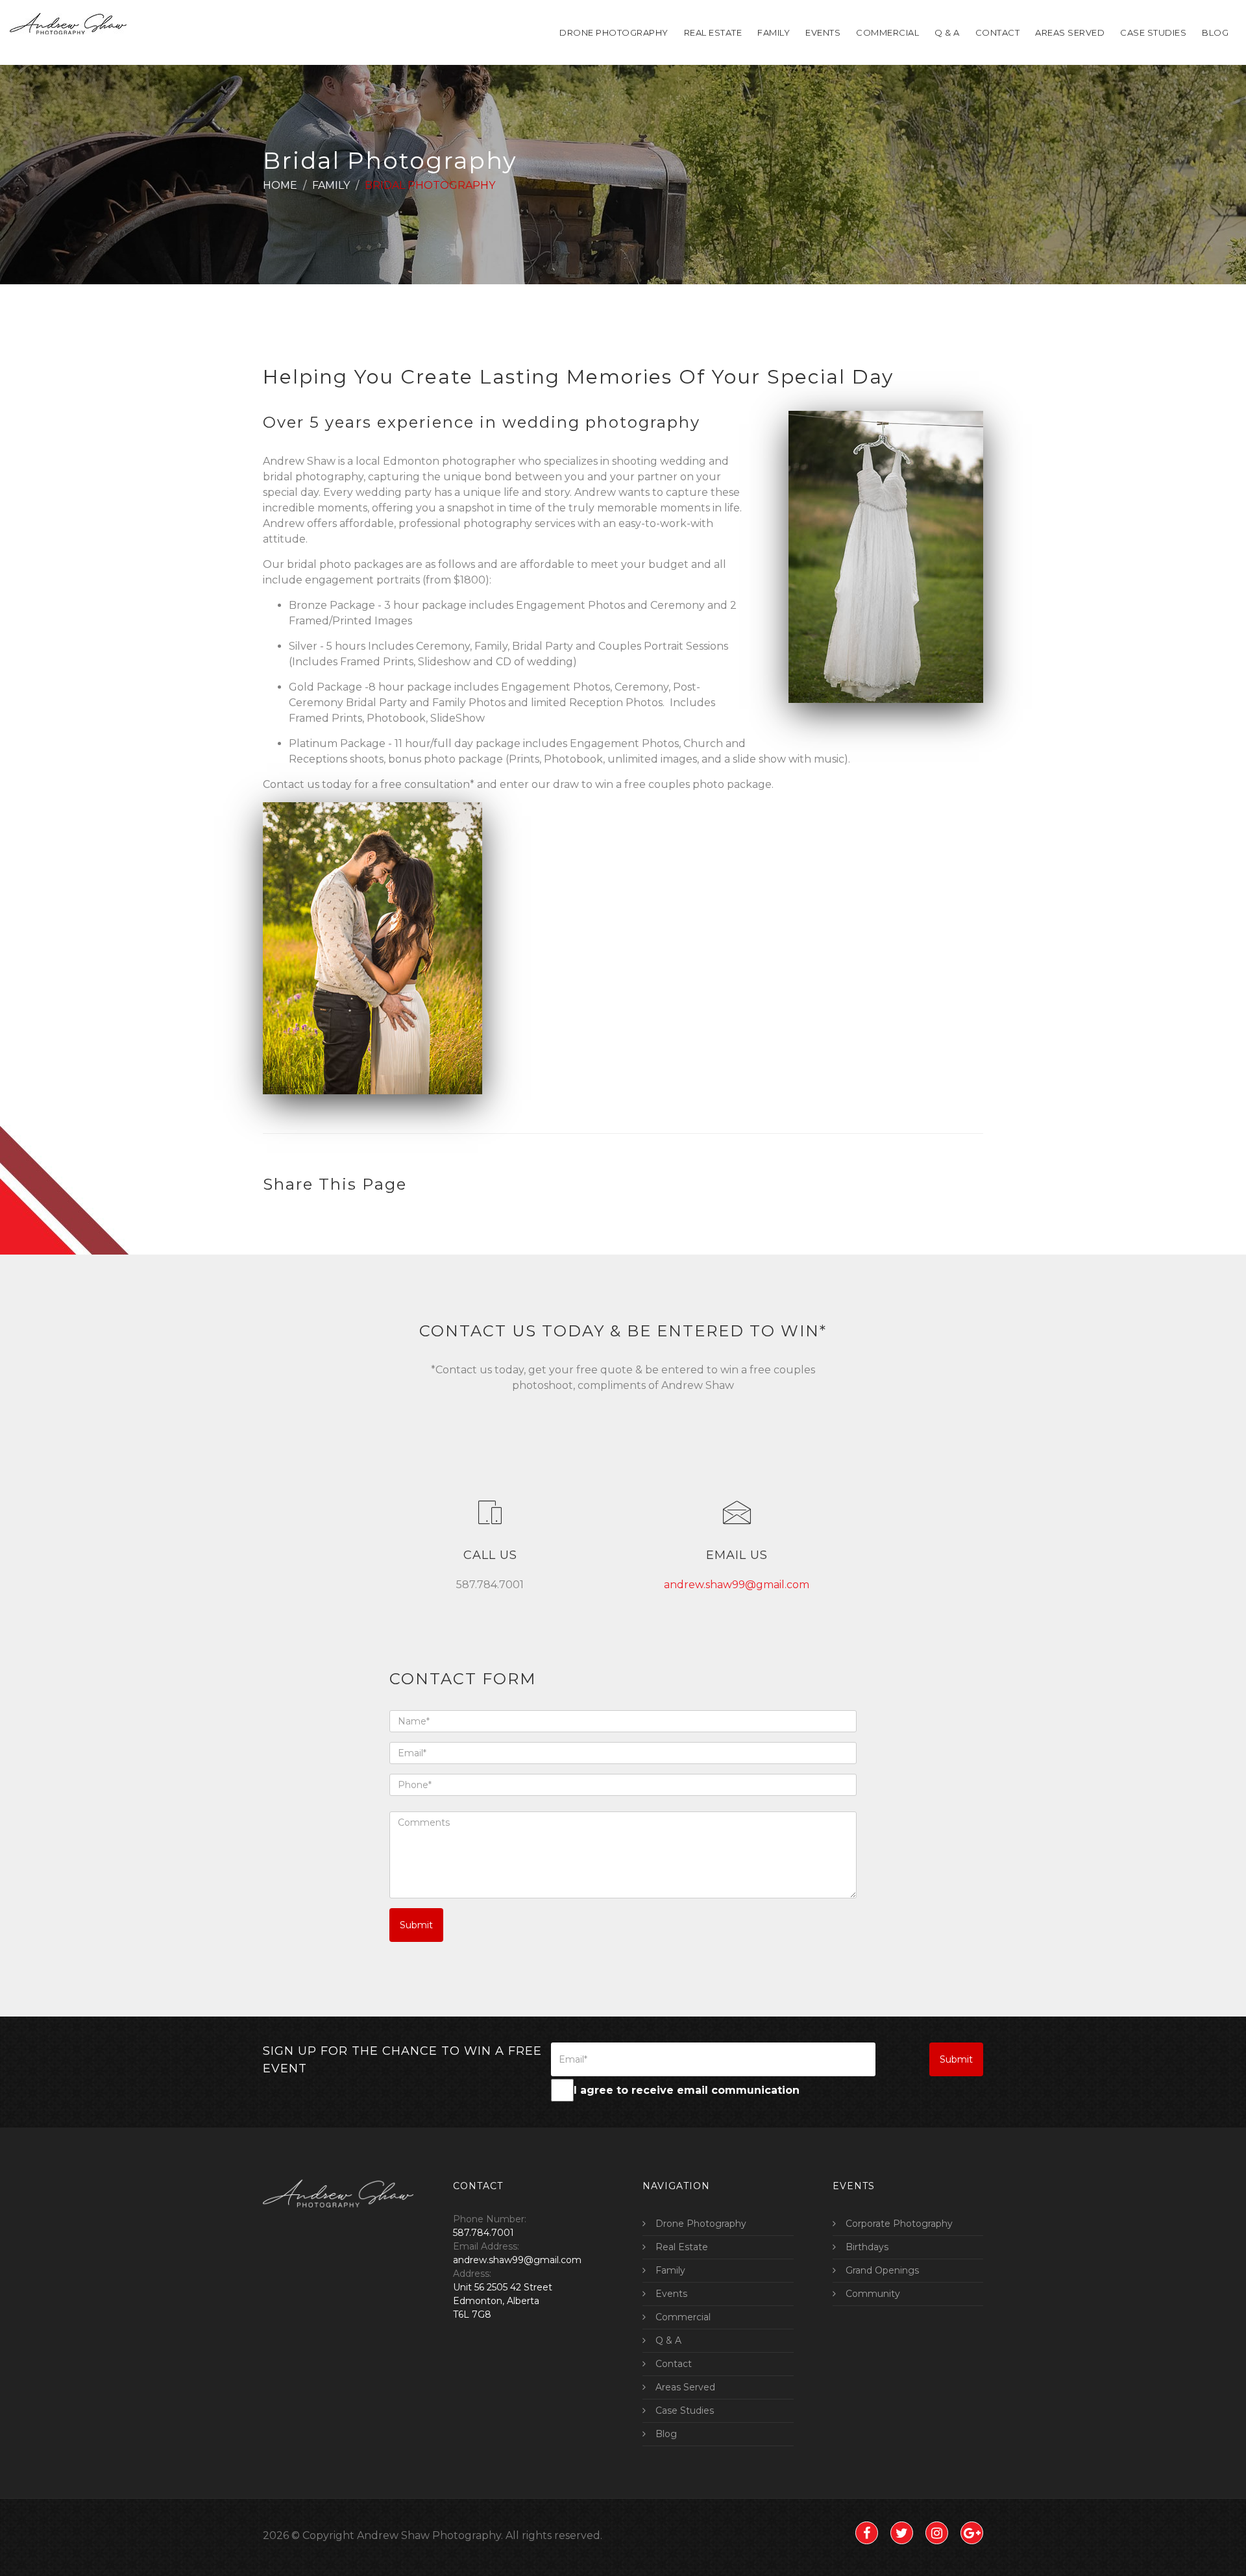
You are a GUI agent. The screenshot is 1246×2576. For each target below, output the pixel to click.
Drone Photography (614, 32)
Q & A (947, 32)
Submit (416, 1925)
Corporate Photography (899, 2224)
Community (873, 2294)
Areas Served (1070, 32)
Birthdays (867, 2247)
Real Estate (713, 32)
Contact (998, 32)
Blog (1215, 32)
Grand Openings (882, 2270)
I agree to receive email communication (687, 2090)
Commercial (887, 32)
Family (774, 32)
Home (280, 185)
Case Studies (1153, 32)
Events (823, 32)
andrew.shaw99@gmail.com (737, 1585)
